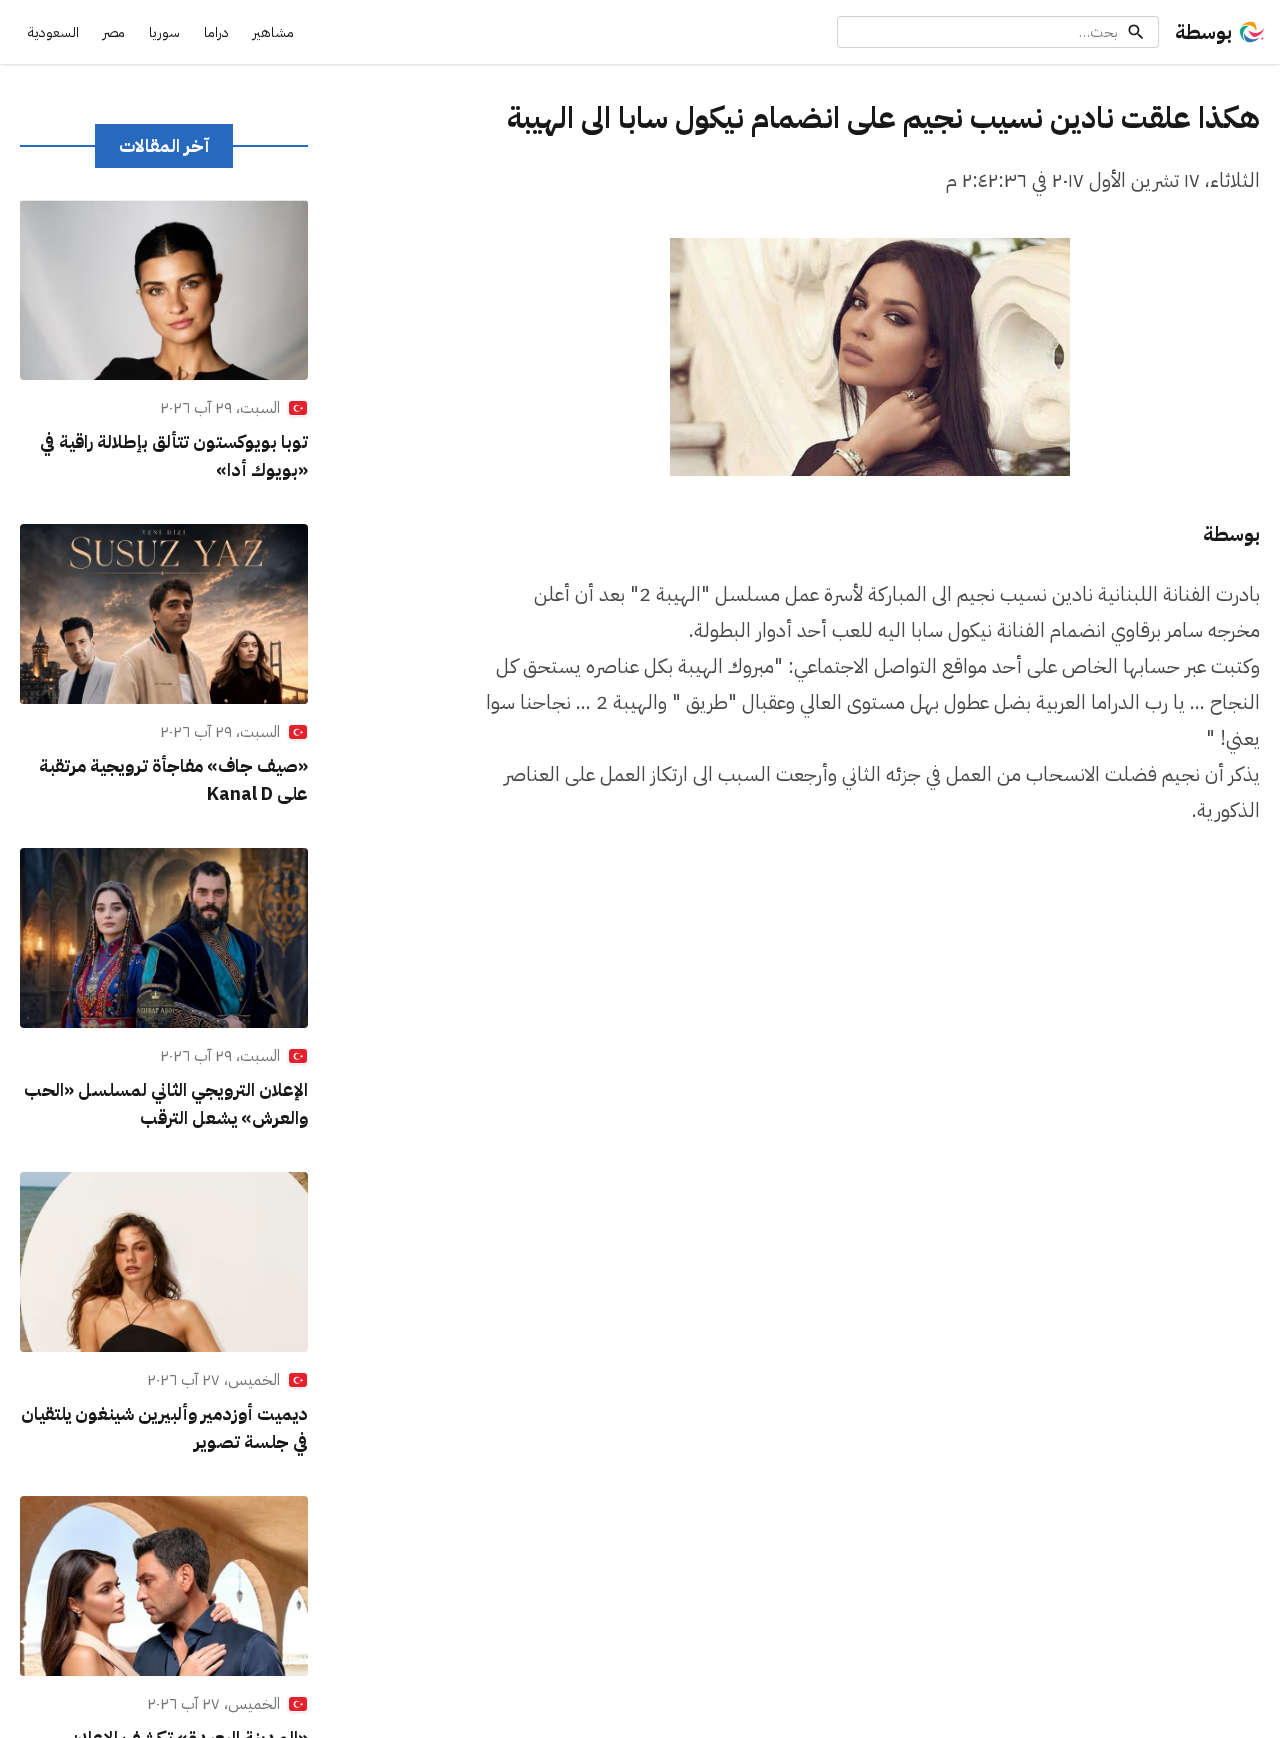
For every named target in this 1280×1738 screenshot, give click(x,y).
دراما (216, 32)
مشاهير (273, 32)
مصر (114, 32)
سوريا (164, 32)
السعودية (53, 32)
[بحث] (1136, 32)
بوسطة (1203, 32)
